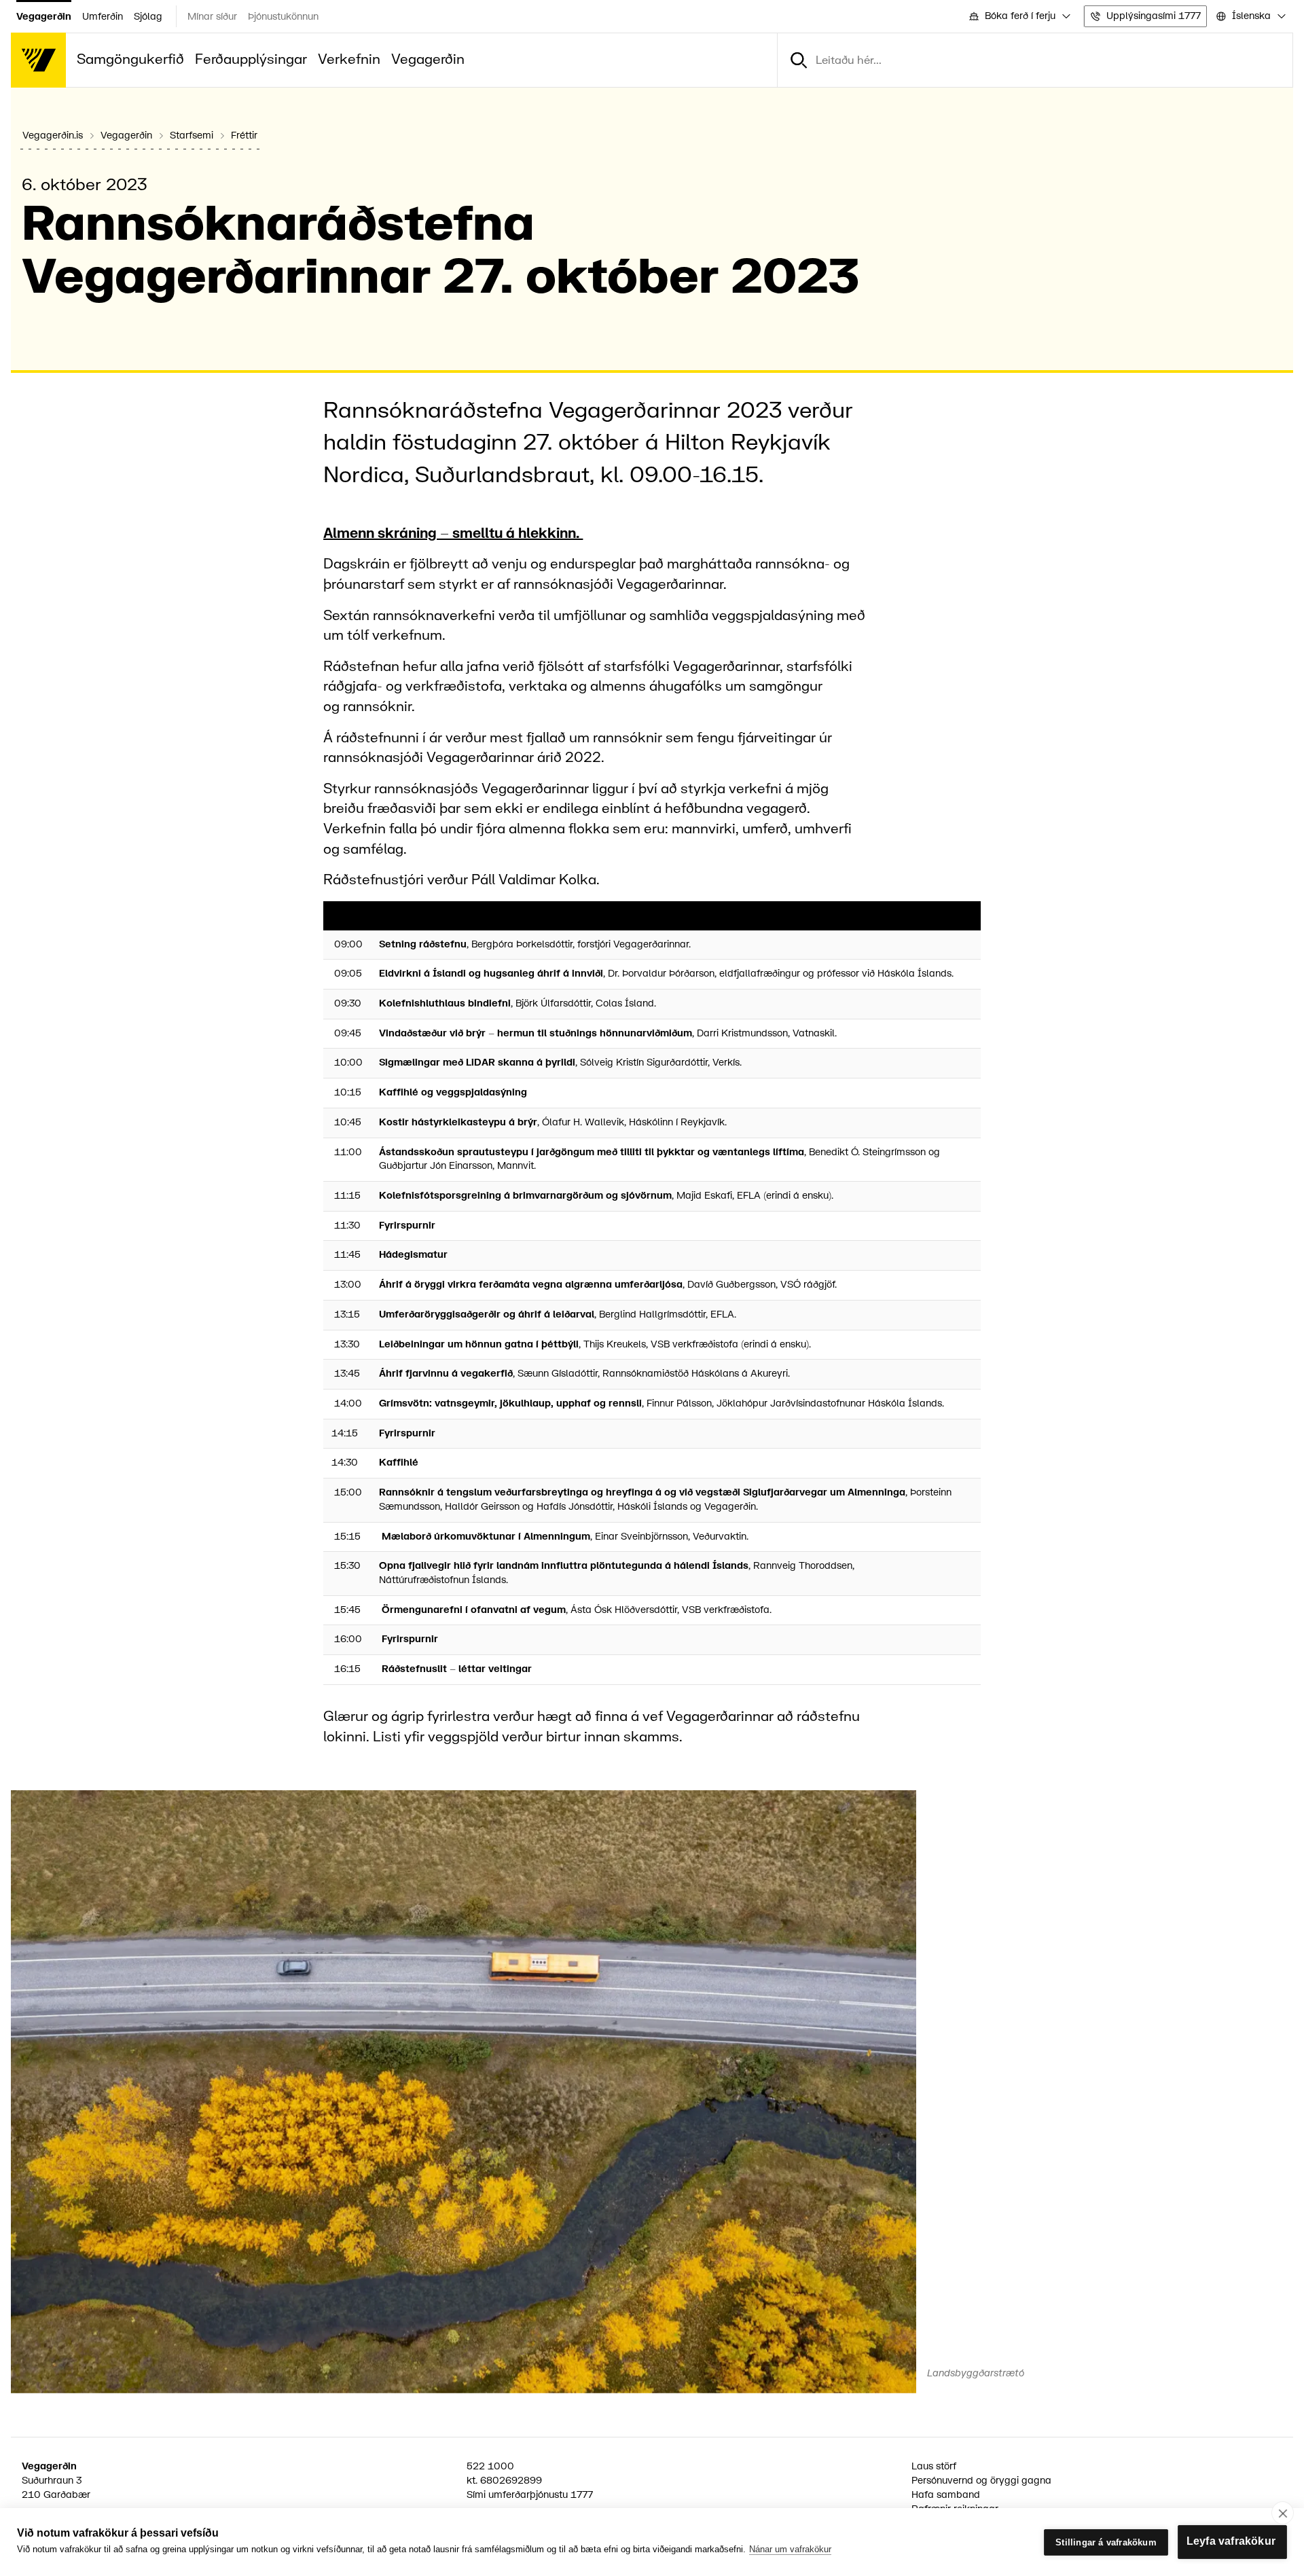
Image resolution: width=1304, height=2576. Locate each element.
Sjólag (148, 17)
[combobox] (1019, 17)
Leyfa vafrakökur (1231, 2541)
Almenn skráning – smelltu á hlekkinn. (453, 533)
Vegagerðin (44, 17)
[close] (1283, 2513)
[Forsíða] (38, 60)
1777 (582, 2495)
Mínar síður (212, 17)
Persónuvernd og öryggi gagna (981, 2481)
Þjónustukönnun (283, 17)
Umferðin (103, 17)
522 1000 (490, 2466)
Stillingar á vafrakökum (1106, 2542)
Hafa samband (946, 2495)
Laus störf (934, 2466)
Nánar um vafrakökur (790, 2549)
